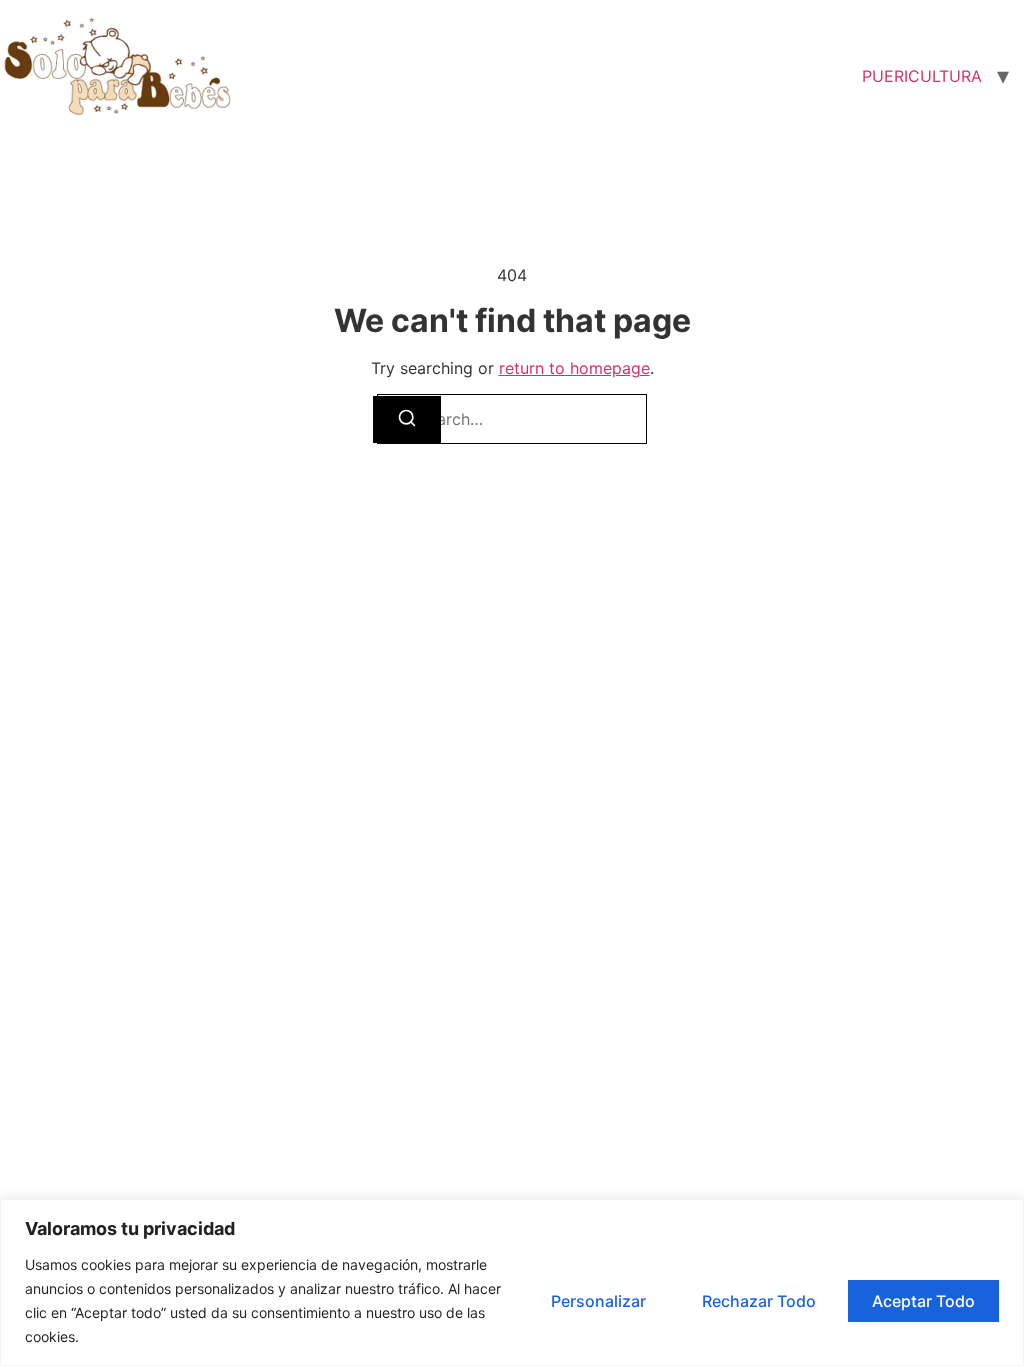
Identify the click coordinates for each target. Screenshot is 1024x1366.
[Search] (407, 419)
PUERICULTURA (922, 76)
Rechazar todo (759, 1301)
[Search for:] (512, 419)
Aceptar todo (923, 1301)
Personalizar (598, 1301)
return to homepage (574, 368)
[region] (512, 1282)
